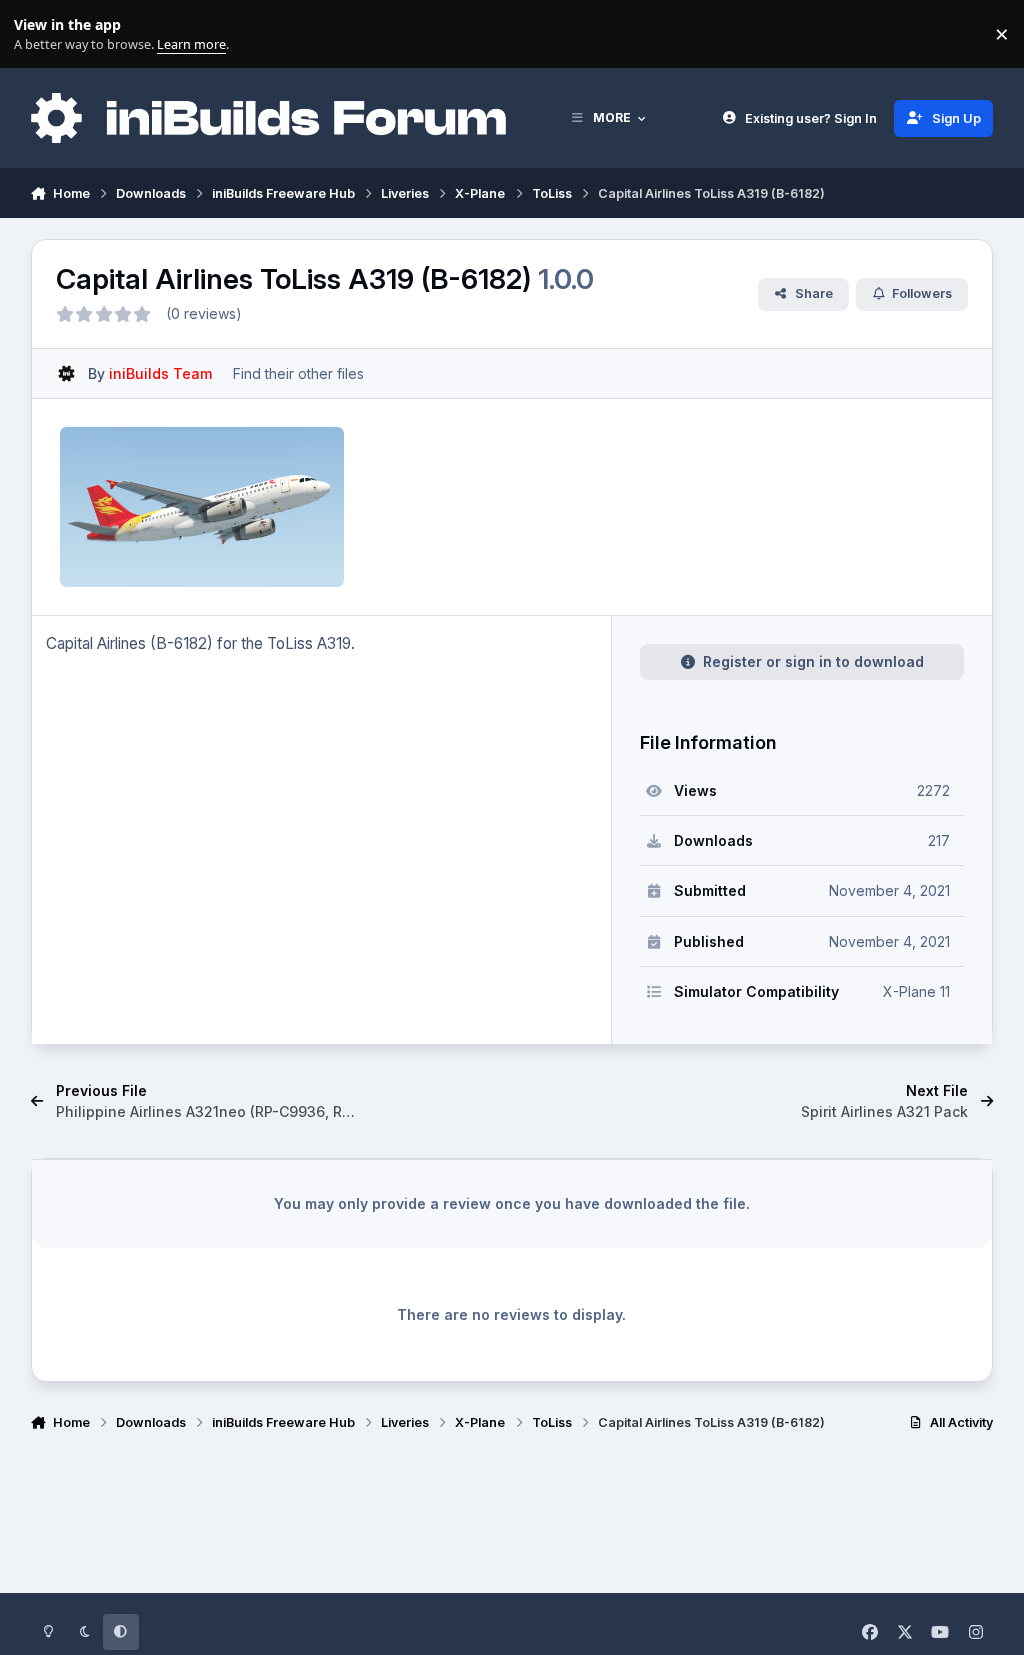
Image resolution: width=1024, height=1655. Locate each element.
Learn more (38, 34)
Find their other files (298, 373)
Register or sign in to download (813, 661)
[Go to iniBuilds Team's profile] (66, 373)
